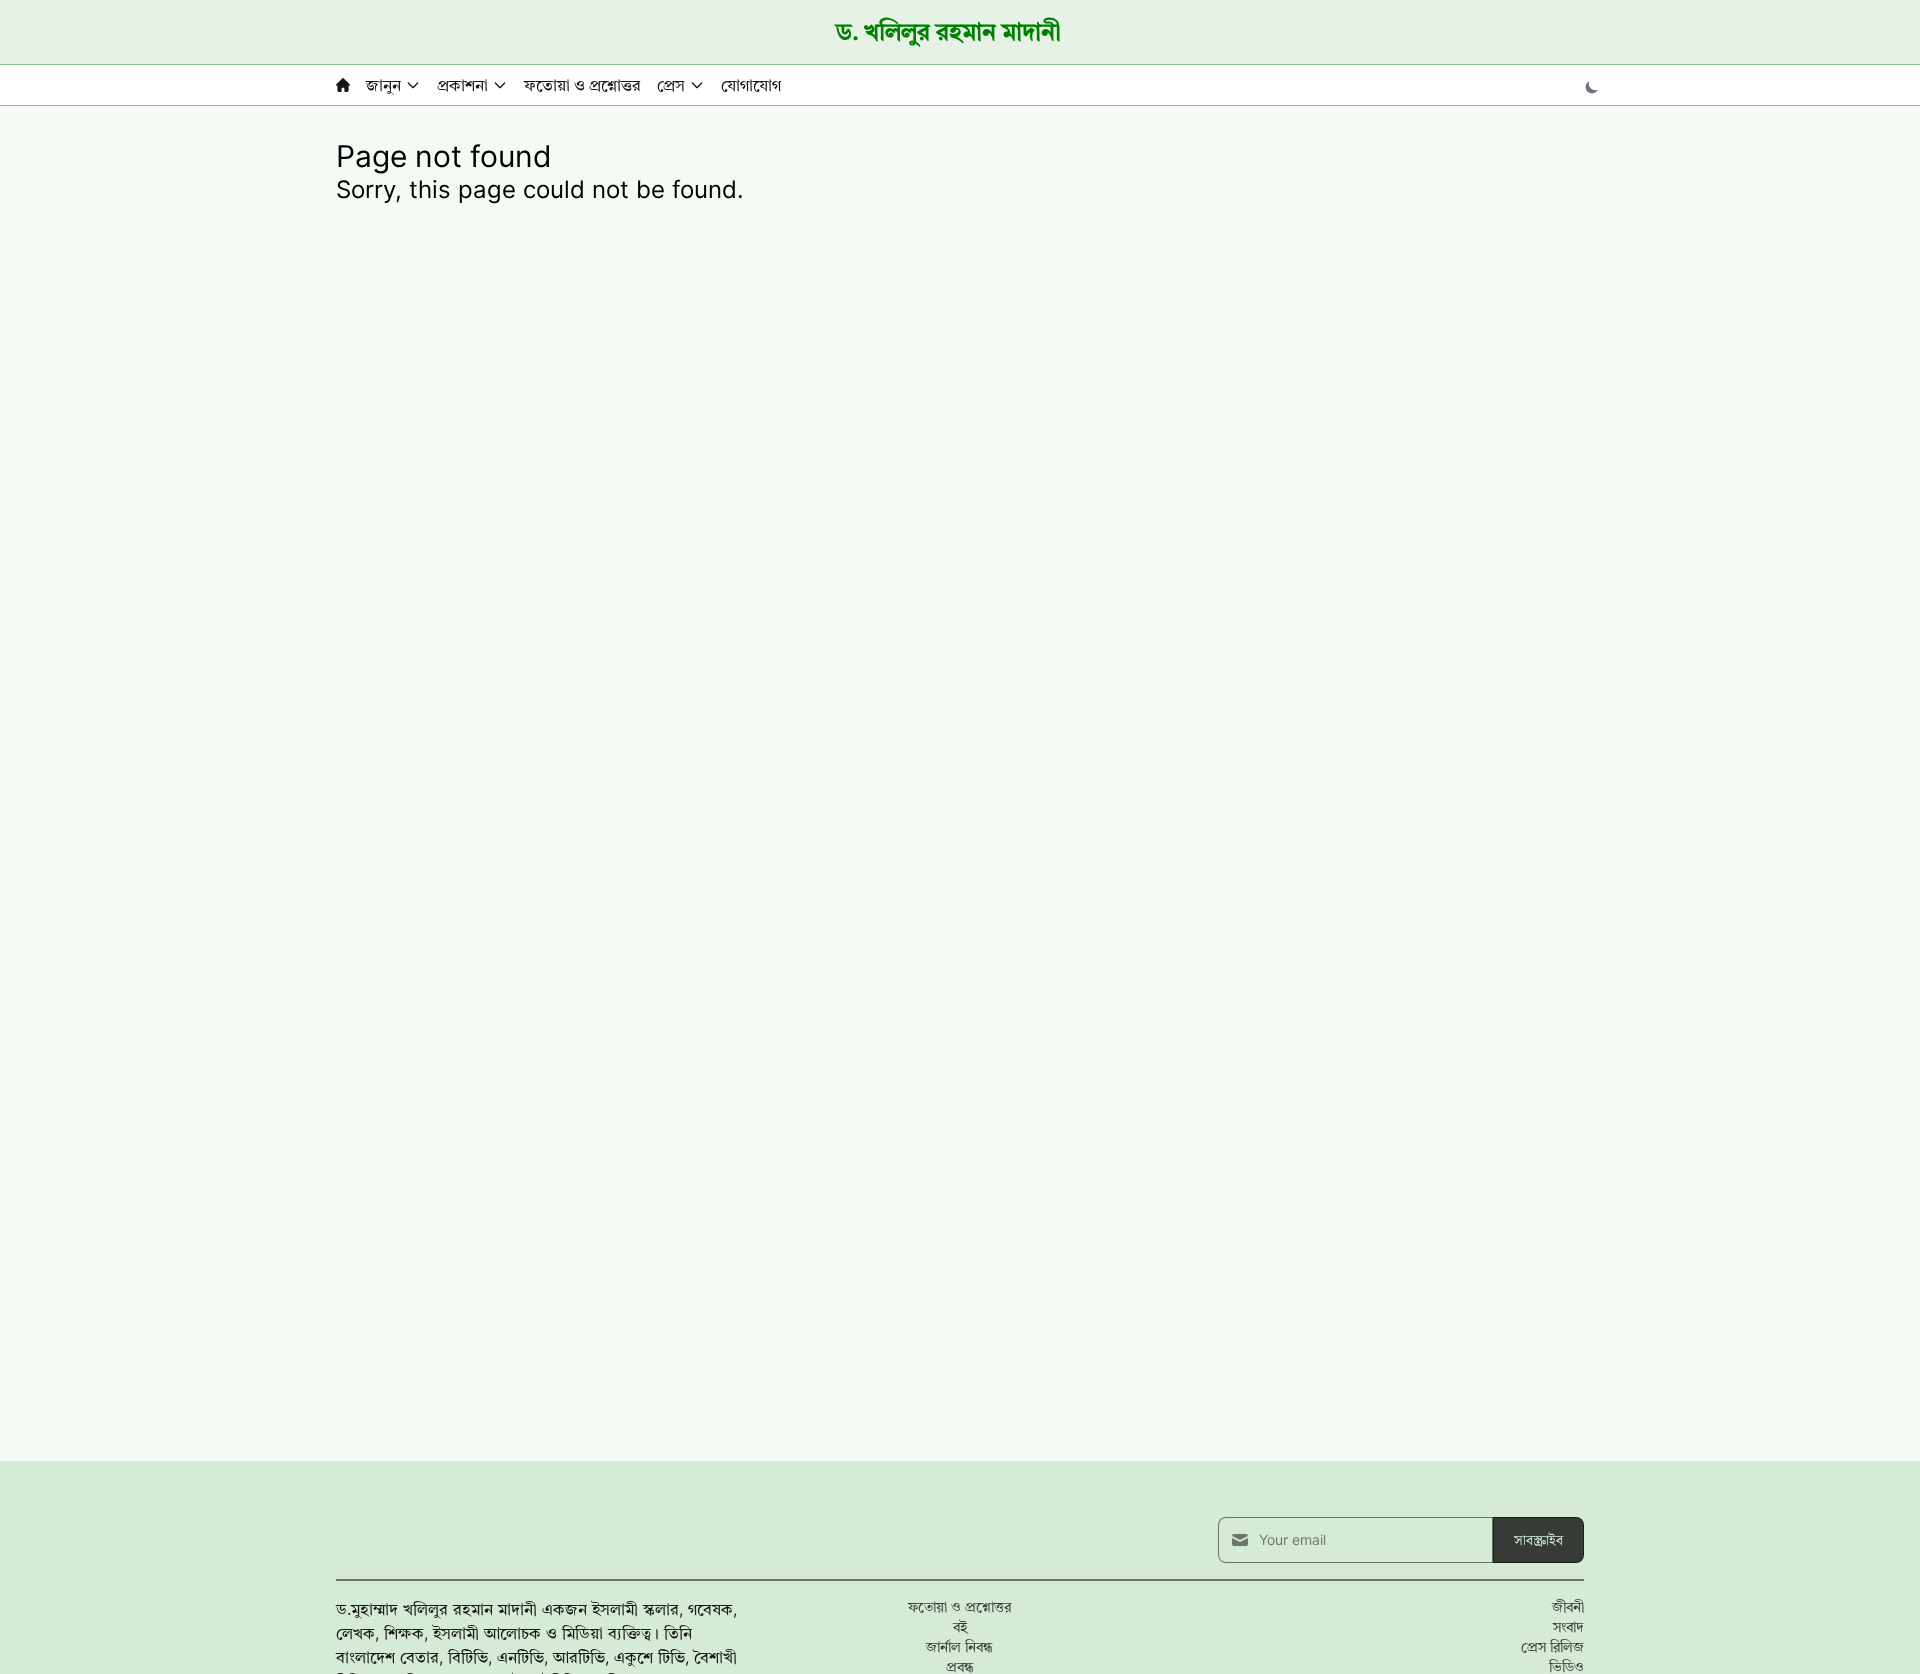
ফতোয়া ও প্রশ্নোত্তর (582, 85)
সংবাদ (1568, 1626)
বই (960, 1626)
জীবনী (1568, 1606)
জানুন (383, 85)
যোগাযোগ (751, 85)
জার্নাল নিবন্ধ (959, 1646)
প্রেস (671, 85)
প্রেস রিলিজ (1552, 1646)
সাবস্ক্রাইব (1538, 1539)
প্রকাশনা (462, 85)
